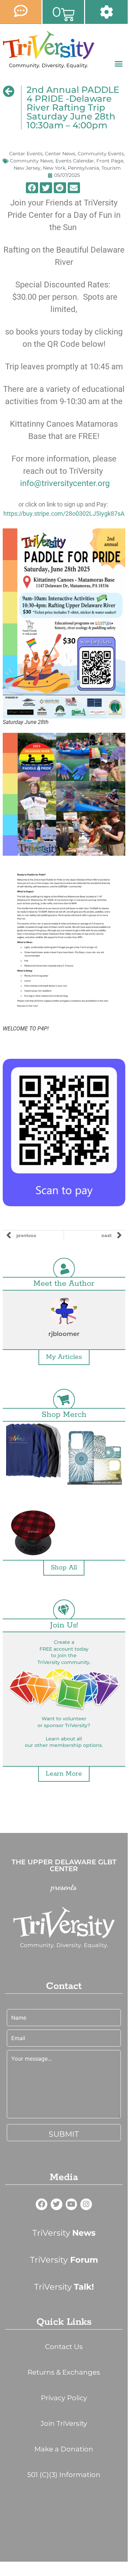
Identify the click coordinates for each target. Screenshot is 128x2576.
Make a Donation (64, 2449)
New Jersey (27, 168)
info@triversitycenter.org (65, 483)
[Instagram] (86, 2204)
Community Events (101, 154)
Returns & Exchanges (64, 2372)
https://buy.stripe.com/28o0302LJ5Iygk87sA (64, 514)
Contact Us (64, 2347)
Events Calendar (75, 161)
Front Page (110, 161)
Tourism (111, 168)
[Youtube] (71, 2204)
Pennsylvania (83, 168)
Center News (60, 154)
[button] (119, 64)
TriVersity (64, 2233)
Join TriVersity (64, 2423)
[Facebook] (42, 2204)
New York (54, 168)
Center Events (26, 154)
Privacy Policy (64, 2398)
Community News (31, 161)
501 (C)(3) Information (64, 2475)
